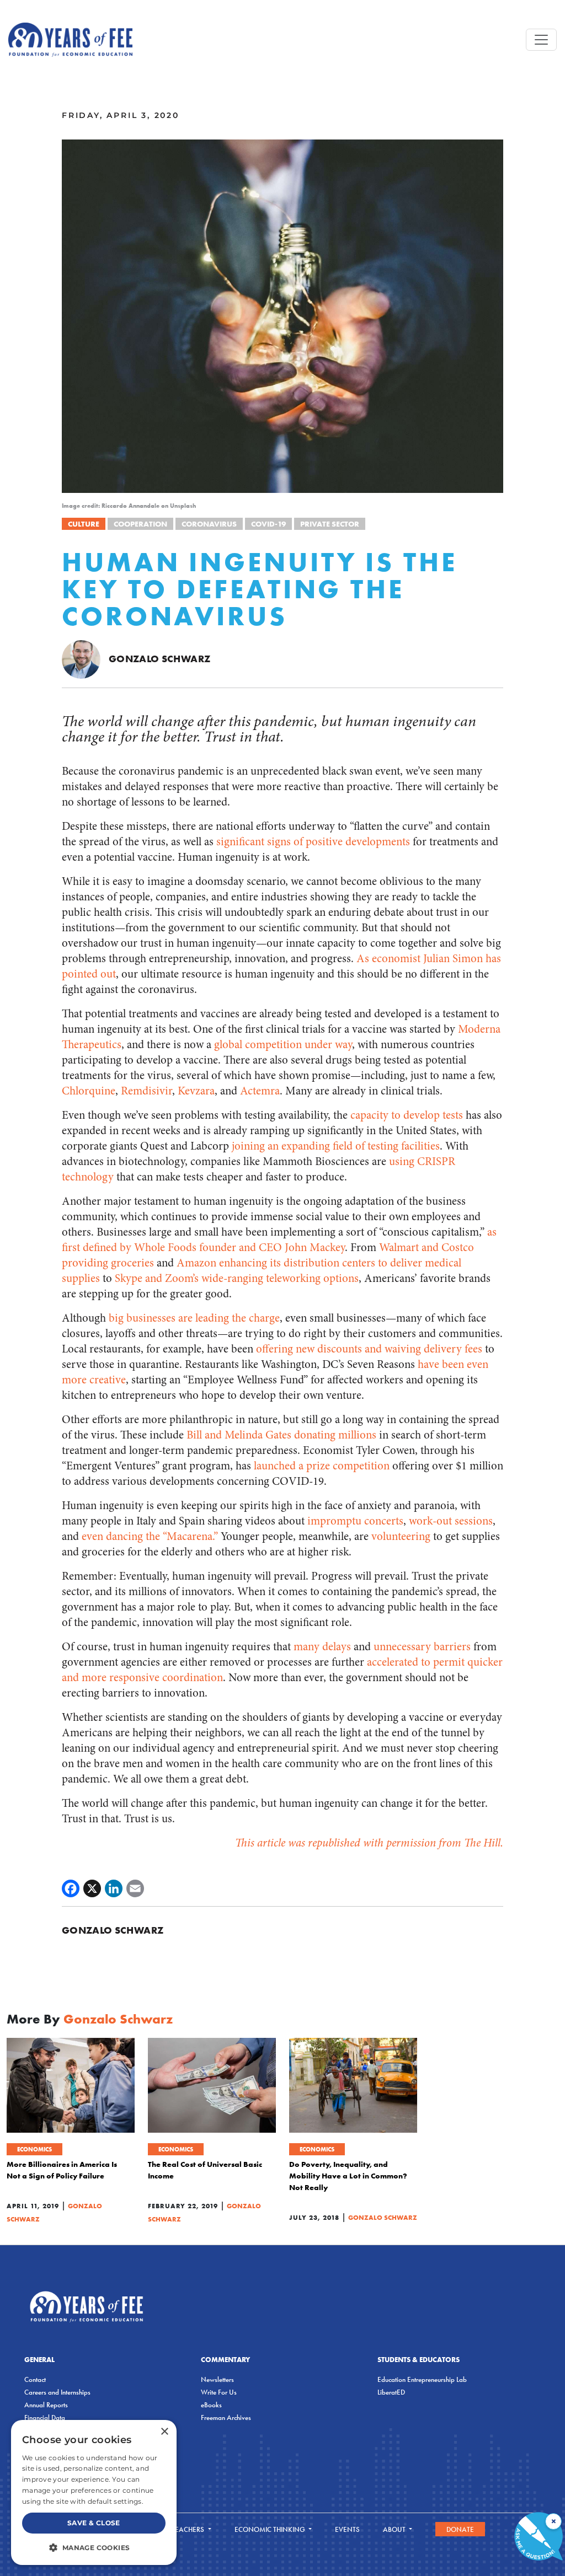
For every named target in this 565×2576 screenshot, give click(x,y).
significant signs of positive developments (313, 842)
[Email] (135, 1888)
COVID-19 (268, 524)
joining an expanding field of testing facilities (336, 1146)
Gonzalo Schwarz (159, 659)
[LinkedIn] (114, 1888)
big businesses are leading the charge (194, 1318)
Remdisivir (146, 1091)
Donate (460, 2529)
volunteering (401, 1536)
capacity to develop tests (407, 1115)
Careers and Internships (57, 2392)
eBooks (211, 2405)
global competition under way (283, 1045)
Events (347, 2529)
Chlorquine (89, 1091)
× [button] (164, 2432)
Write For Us (219, 2392)
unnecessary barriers (422, 1647)
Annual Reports (46, 2405)
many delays (322, 1647)
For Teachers (182, 2529)
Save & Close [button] (94, 2523)
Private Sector (330, 524)
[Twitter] (92, 1888)
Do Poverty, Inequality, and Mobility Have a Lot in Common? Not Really (348, 2176)
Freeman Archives (226, 2417)
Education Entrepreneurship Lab (422, 2379)
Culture (84, 524)
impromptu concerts (355, 1521)
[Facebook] (71, 1888)
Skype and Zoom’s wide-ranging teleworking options (237, 1278)
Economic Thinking (271, 2529)
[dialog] (94, 2492)
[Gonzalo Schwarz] (81, 658)
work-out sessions (451, 1521)
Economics (34, 2149)
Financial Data (45, 2417)
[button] (94, 2547)
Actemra (260, 1091)
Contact (35, 2379)
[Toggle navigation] (541, 40)
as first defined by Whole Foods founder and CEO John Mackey (279, 1240)
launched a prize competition (322, 1466)
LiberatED (391, 2392)
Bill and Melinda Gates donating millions (281, 1435)
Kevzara (196, 1091)
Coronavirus (209, 524)
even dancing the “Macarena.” (150, 1536)
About (395, 2529)
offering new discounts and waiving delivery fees (369, 1349)
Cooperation (140, 524)
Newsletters (217, 2379)
